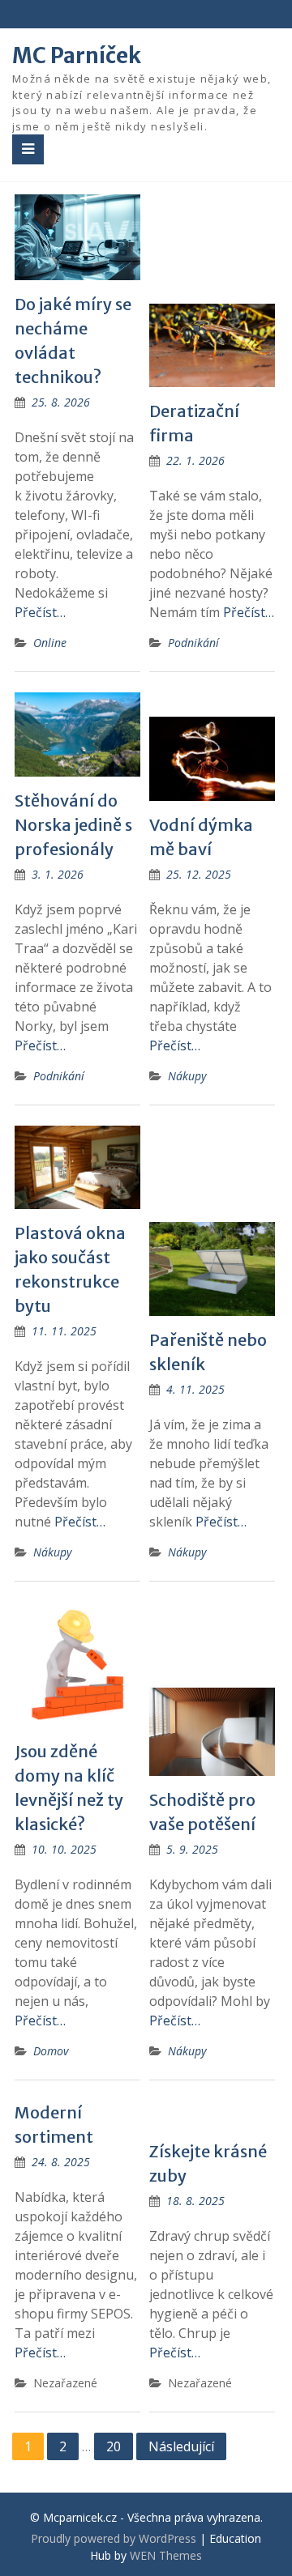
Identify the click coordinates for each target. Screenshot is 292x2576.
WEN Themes (166, 2555)
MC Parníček (77, 55)
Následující (181, 2446)
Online (50, 643)
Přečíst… (40, 612)
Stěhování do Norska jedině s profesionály (73, 825)
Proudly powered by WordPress (114, 2538)
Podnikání (193, 643)
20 (114, 2446)
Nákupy (187, 1076)
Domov (51, 2051)
